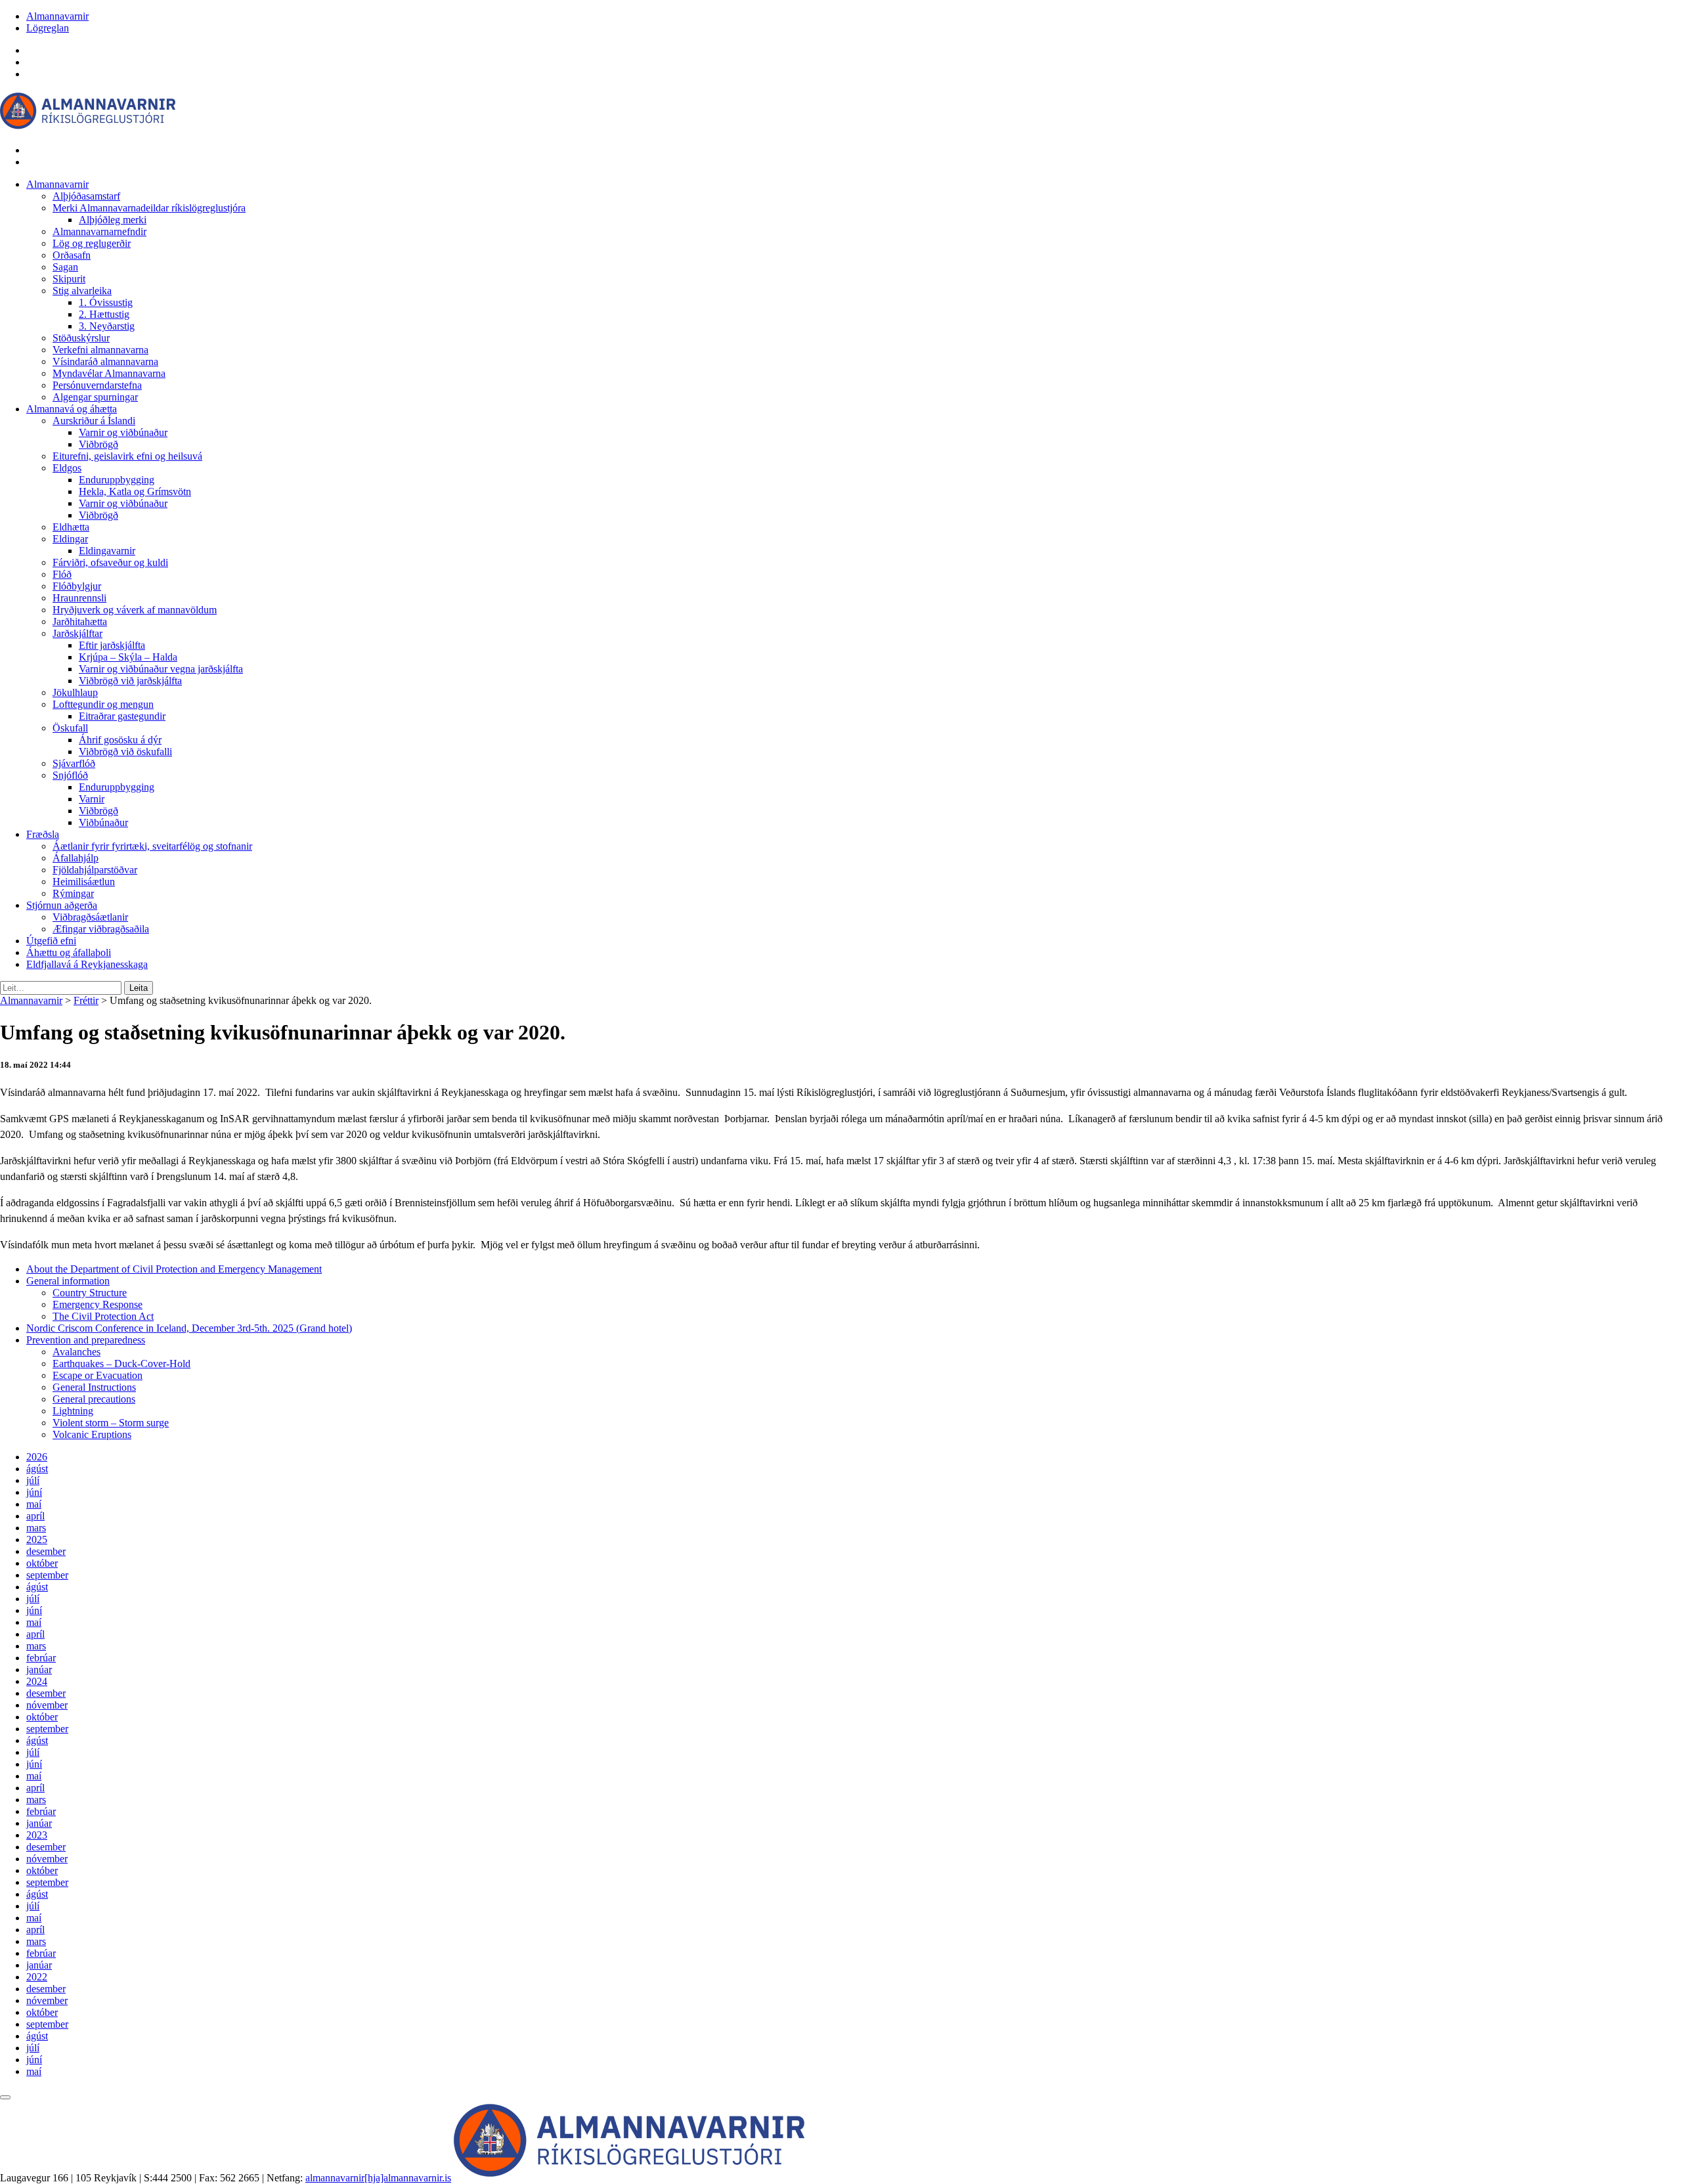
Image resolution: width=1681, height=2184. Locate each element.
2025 (37, 1540)
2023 (37, 1835)
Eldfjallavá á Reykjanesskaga (87, 964)
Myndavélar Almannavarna (109, 373)
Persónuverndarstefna (97, 385)
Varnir (92, 799)
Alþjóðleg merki (113, 220)
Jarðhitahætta (80, 622)
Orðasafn (72, 255)
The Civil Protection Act (103, 1316)
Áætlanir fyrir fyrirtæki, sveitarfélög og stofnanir (152, 846)
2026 (37, 1457)
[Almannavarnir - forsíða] (88, 128)
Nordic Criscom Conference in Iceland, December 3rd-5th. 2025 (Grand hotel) (189, 1328)
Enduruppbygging (117, 480)
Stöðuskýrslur (81, 338)
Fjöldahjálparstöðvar (95, 870)
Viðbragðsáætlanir (90, 917)
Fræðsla (43, 834)
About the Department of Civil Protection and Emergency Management (174, 1269)
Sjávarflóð (74, 763)
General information (68, 1281)
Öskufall (70, 728)
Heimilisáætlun (84, 882)
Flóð (62, 574)
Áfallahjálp (76, 858)
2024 (37, 1681)
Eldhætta (71, 527)
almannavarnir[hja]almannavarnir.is (378, 2178)
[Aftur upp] (5, 2097)
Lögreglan (48, 28)
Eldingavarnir (107, 551)
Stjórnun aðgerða (62, 905)
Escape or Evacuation (98, 1375)
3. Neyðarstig (107, 326)
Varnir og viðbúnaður (123, 432)
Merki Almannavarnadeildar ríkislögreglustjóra (149, 208)
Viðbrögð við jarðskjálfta (130, 681)
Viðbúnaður (103, 822)
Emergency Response (98, 1304)
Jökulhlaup (75, 692)
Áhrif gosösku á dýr (120, 740)
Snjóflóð (70, 775)
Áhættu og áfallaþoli (69, 952)
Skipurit (69, 279)
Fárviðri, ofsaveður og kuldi (110, 562)
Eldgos (67, 468)
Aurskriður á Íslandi (94, 421)
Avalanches (76, 1352)
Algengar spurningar (95, 397)
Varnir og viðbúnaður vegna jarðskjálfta (161, 669)
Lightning (73, 1411)
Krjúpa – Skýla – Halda (128, 657)
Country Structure (90, 1293)
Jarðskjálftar (77, 633)
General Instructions (94, 1387)
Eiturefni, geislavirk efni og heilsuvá (127, 456)
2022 (37, 1977)
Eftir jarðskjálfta (112, 645)
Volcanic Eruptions (92, 1434)
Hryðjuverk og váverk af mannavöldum (135, 610)
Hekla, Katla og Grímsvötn (135, 491)
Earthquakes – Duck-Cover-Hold (121, 1364)
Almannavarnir (57, 16)
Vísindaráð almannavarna (105, 361)
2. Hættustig (104, 314)
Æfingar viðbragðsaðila (101, 929)
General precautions (94, 1399)
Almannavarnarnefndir (99, 231)
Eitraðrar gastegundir (122, 716)
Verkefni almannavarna (100, 350)
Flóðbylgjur (77, 586)
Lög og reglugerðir (92, 243)
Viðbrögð (98, 444)
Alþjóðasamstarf (86, 196)
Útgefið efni (51, 941)
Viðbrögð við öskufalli (125, 752)
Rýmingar (73, 893)
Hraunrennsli (79, 598)
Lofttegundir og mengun (103, 704)
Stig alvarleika (82, 291)
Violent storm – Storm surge (111, 1423)
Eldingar (70, 539)
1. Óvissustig (106, 302)
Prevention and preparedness (86, 1340)
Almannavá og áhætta (72, 409)
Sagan (65, 267)
